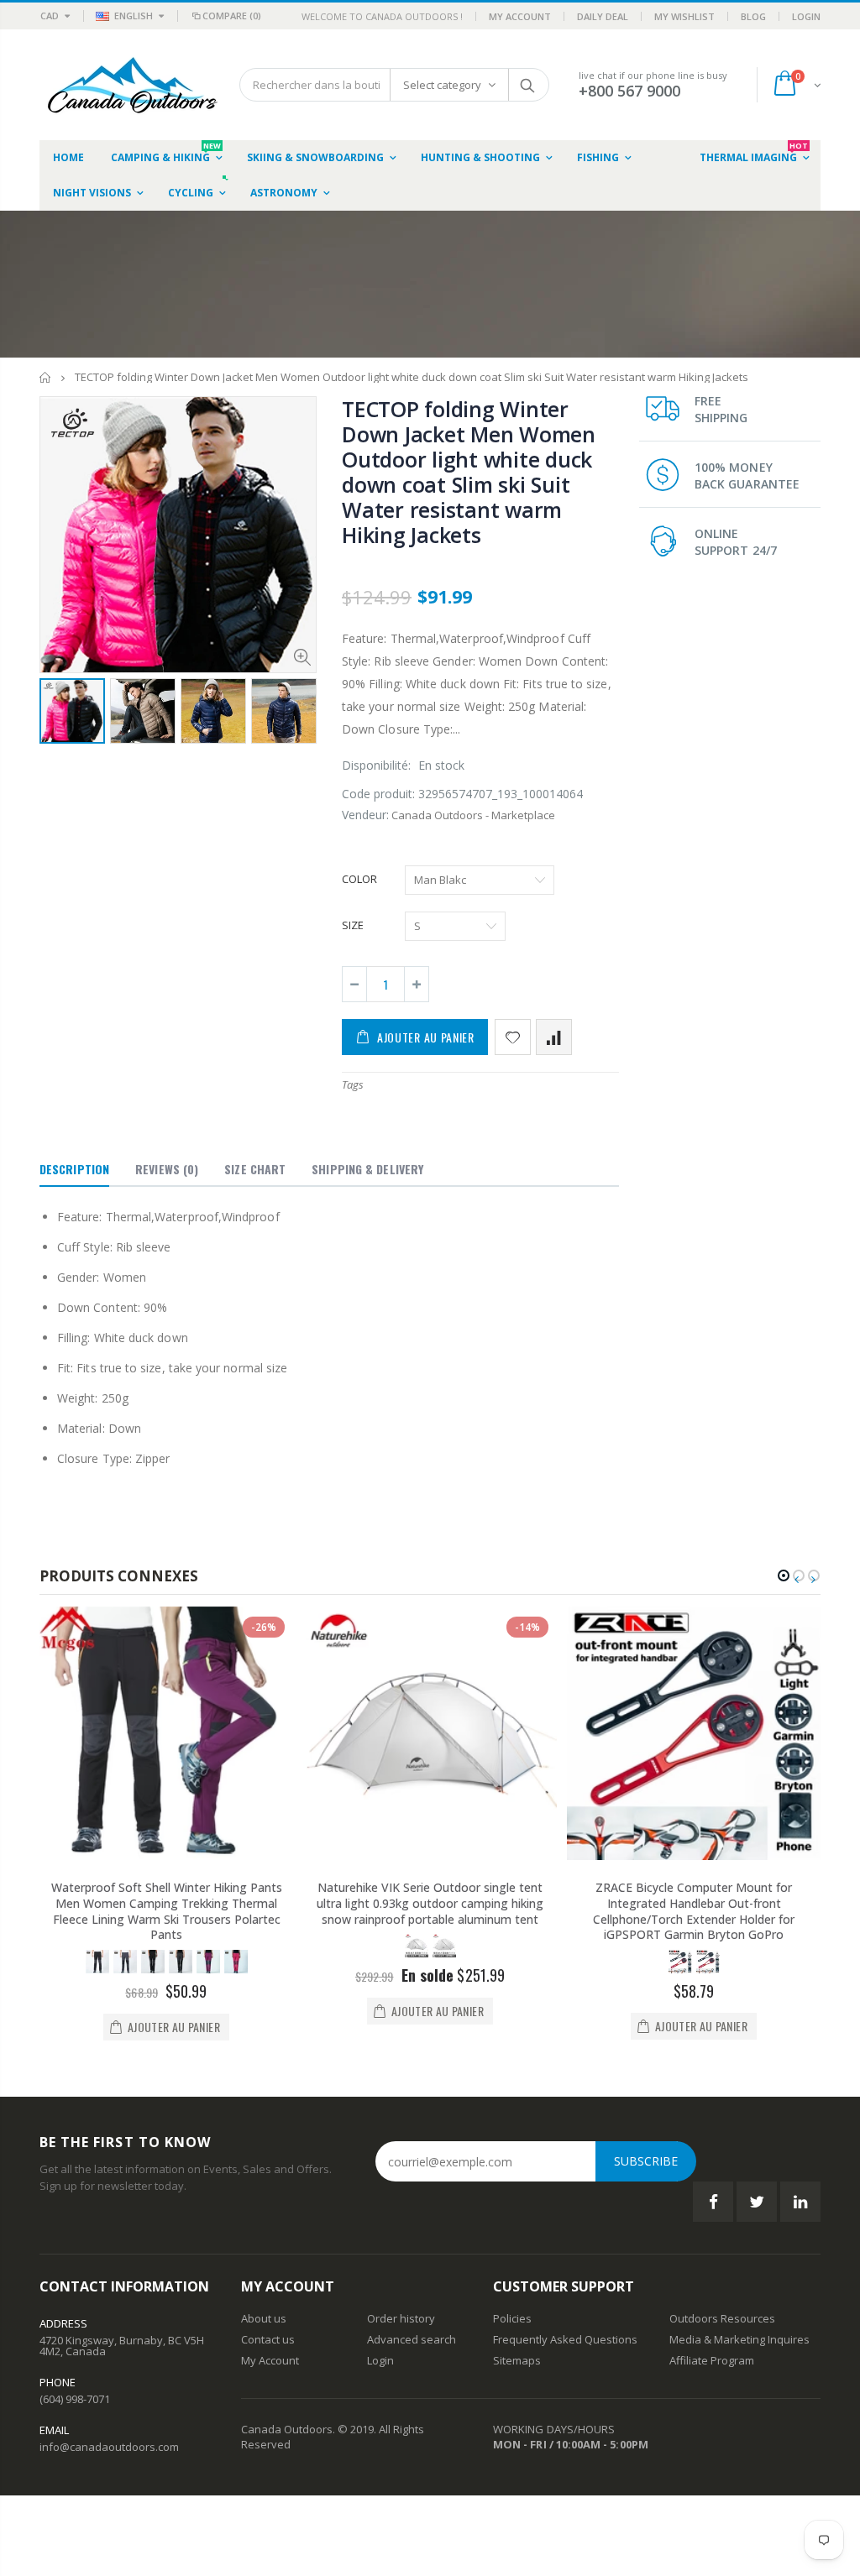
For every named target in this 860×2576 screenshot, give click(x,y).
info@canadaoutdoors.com (109, 2447)
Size (353, 925)
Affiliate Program (712, 2360)
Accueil (46, 377)
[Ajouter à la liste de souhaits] (513, 1037)
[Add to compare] (554, 1037)
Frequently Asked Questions (565, 2339)
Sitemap (514, 2360)
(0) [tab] (167, 1169)
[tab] (74, 1170)
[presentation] (57, 723)
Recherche (528, 85)
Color (359, 879)
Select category (442, 85)
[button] (784, 1575)
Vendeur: (365, 815)
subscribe (646, 2161)
